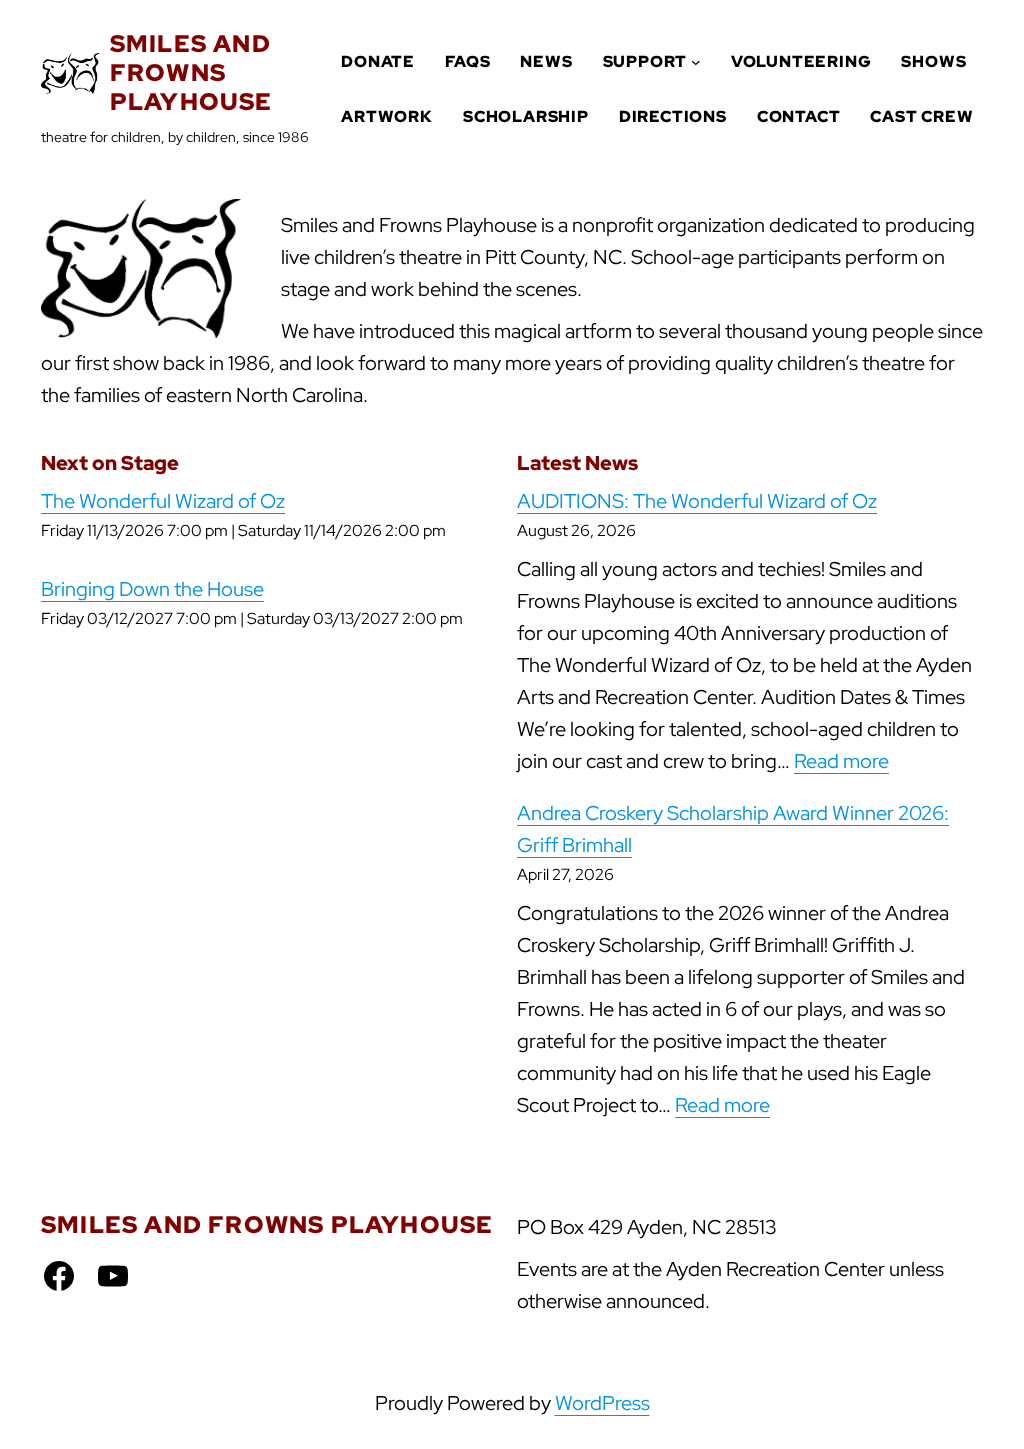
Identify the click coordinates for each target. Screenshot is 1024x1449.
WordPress (602, 1403)
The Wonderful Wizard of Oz (163, 501)
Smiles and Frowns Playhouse (191, 72)
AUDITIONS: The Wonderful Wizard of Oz (697, 501)
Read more (841, 761)
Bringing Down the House (152, 589)
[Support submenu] (696, 62)
